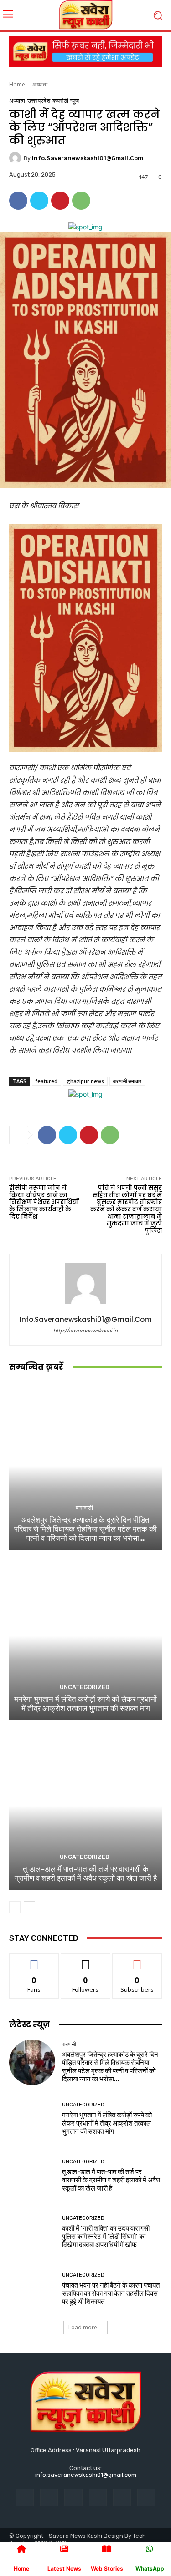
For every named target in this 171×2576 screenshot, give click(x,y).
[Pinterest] (60, 201)
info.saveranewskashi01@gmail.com (88, 158)
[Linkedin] (73, 2498)
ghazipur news (85, 1081)
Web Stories (107, 2568)
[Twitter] (39, 201)
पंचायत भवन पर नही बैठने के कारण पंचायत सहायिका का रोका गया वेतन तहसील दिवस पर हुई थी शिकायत (111, 2293)
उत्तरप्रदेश (39, 101)
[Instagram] (49, 2498)
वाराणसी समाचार (127, 1081)
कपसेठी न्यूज (66, 101)
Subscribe (137, 1960)
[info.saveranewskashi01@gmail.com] (16, 158)
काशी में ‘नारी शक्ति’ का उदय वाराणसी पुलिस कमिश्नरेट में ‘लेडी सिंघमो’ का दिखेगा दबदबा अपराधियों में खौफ (106, 2237)
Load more (83, 2327)
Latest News (64, 2568)
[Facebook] (18, 201)
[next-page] (29, 1907)
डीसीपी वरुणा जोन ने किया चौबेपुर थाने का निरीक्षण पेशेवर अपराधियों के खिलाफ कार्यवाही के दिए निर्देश (44, 1202)
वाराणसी (84, 1508)
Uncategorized (85, 1687)
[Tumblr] (122, 2498)
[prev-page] (15, 1907)
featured (47, 1081)
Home (17, 84)
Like (34, 1960)
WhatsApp (150, 2568)
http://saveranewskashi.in (85, 1331)
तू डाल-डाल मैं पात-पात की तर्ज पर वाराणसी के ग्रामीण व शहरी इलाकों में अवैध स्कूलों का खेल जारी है (86, 1873)
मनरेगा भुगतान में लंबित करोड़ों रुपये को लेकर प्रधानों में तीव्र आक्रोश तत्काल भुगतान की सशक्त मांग (85, 1704)
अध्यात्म (40, 84)
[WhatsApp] (81, 201)
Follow (85, 1960)
